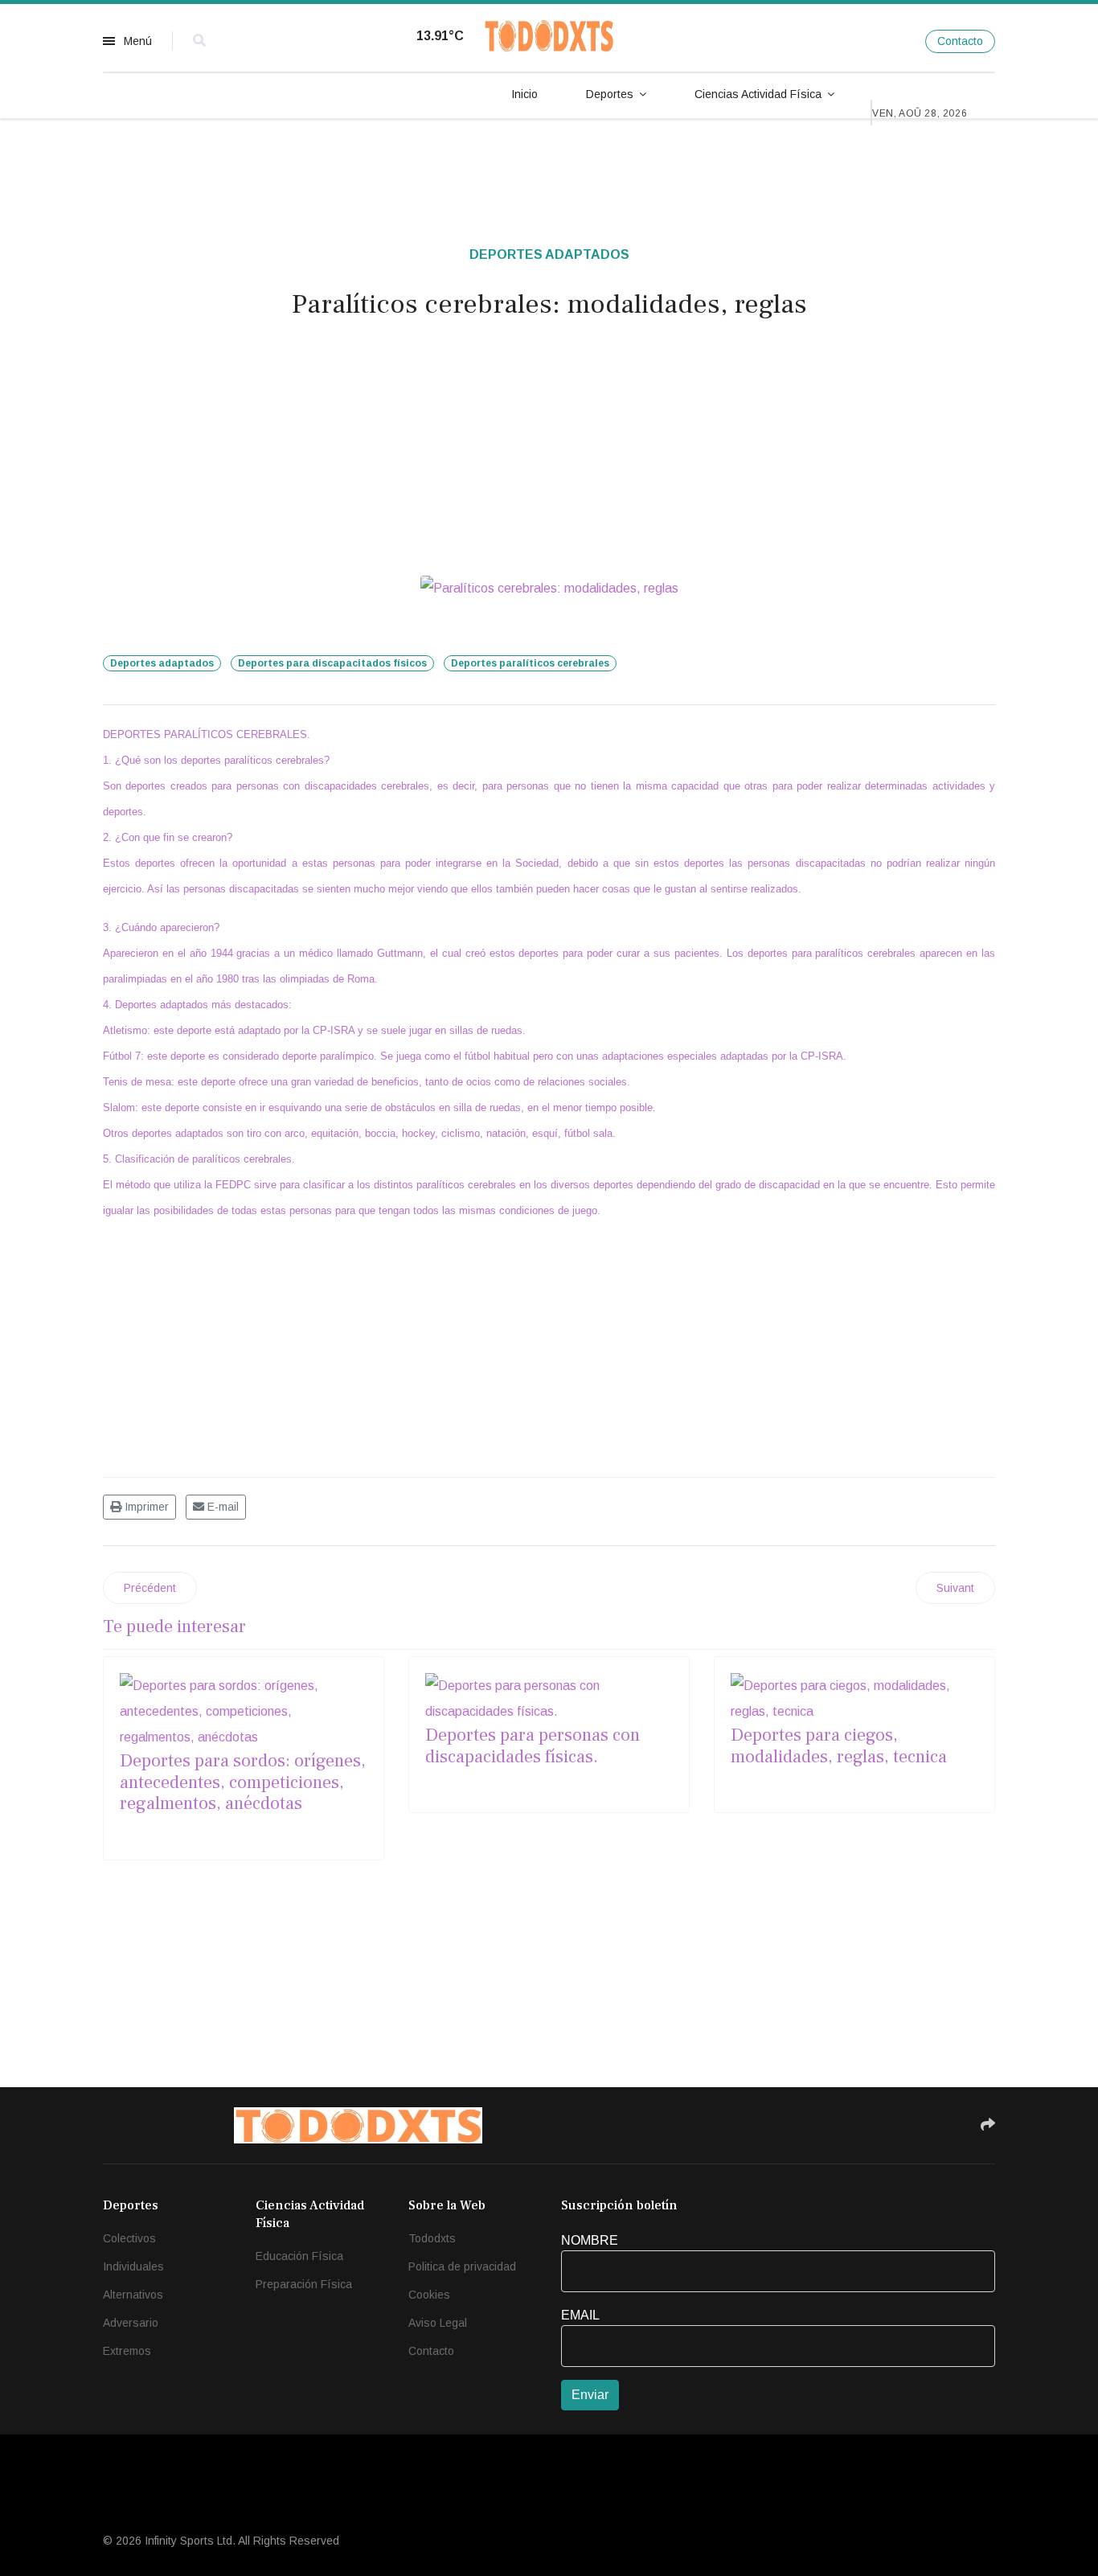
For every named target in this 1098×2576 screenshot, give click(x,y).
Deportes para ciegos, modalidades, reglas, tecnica (839, 1745)
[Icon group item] (842, 2125)
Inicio (524, 94)
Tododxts (432, 2238)
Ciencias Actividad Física (758, 94)
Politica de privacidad (462, 2266)
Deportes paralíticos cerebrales (530, 663)
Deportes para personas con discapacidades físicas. (533, 1745)
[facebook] (827, 41)
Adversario (131, 2323)
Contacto (960, 41)
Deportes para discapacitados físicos (332, 663)
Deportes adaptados (549, 254)
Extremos (127, 2351)
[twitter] (860, 41)
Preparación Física (304, 2284)
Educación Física (299, 2256)
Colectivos (129, 2238)
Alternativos (133, 2295)
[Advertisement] (549, 454)
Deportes (610, 94)
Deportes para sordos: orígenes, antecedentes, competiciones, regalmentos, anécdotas (243, 1782)
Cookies (429, 2295)
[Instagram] (893, 41)
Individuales (133, 2266)
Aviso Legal (438, 2323)
